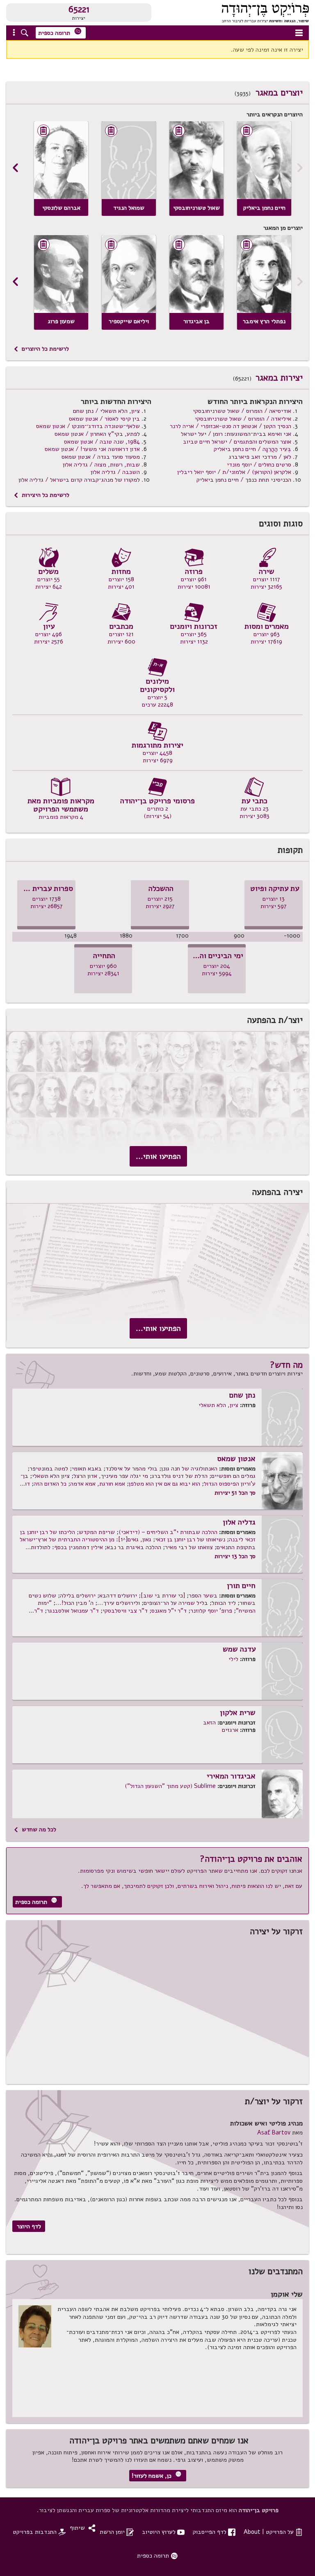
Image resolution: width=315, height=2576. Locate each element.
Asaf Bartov (274, 2132)
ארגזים (230, 1730)
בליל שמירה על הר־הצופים (176, 1603)
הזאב (209, 1722)
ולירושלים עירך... (119, 1603)
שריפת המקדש (97, 1532)
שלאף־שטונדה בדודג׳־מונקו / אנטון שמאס (88, 426)
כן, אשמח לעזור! (156, 2475)
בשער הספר (203, 1595)
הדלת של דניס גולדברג (180, 1476)
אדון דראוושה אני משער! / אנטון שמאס (92, 449)
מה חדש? (286, 1365)
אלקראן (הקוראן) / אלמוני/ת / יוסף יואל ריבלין (234, 472)
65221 (79, 9)
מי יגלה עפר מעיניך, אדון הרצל (111, 1476)
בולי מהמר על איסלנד (131, 1468)
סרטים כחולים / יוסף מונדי (259, 464)
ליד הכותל (224, 1603)
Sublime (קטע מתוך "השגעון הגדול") (170, 1786)
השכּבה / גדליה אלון (115, 472)
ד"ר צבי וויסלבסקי (125, 1611)
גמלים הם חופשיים (233, 1476)
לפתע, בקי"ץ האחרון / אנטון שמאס (97, 434)
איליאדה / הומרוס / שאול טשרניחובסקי (243, 419)
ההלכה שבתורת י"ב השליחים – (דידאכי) (168, 1532)
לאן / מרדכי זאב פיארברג (260, 457)
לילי (233, 1659)
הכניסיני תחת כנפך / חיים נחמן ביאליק (244, 480)
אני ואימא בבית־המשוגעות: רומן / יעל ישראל (236, 434)
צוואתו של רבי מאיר (189, 1547)
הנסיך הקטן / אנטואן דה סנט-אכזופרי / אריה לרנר (231, 426)
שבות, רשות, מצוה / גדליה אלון (101, 464)
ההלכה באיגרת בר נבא (134, 1547)
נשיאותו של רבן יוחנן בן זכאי (190, 1539)
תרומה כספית (60, 32)
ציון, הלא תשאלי (218, 1405)
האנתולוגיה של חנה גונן (189, 1468)
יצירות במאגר (279, 378)
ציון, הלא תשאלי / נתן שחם (106, 411)
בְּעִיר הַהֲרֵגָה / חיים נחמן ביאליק (252, 449)
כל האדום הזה (50, 1484)
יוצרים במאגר (279, 93)
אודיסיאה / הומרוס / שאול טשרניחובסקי (242, 411)
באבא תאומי (87, 1468)
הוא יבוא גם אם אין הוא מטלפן (164, 1484)
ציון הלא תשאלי (51, 1476)
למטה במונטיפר (49, 1468)
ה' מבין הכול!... (74, 1603)
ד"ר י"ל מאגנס (169, 1611)
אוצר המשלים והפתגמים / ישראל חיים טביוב (237, 442)
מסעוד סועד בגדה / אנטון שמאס (101, 457)
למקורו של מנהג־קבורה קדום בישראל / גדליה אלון (79, 480)
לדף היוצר (29, 2226)
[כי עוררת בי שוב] (163, 1595)
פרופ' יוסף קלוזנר (211, 1611)
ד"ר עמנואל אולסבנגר (73, 1611)
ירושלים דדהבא (118, 1595)
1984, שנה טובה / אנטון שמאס (102, 442)
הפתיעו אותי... (158, 1156)
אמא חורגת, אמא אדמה (98, 1484)
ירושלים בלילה (78, 1595)
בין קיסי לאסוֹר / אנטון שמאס (104, 419)
